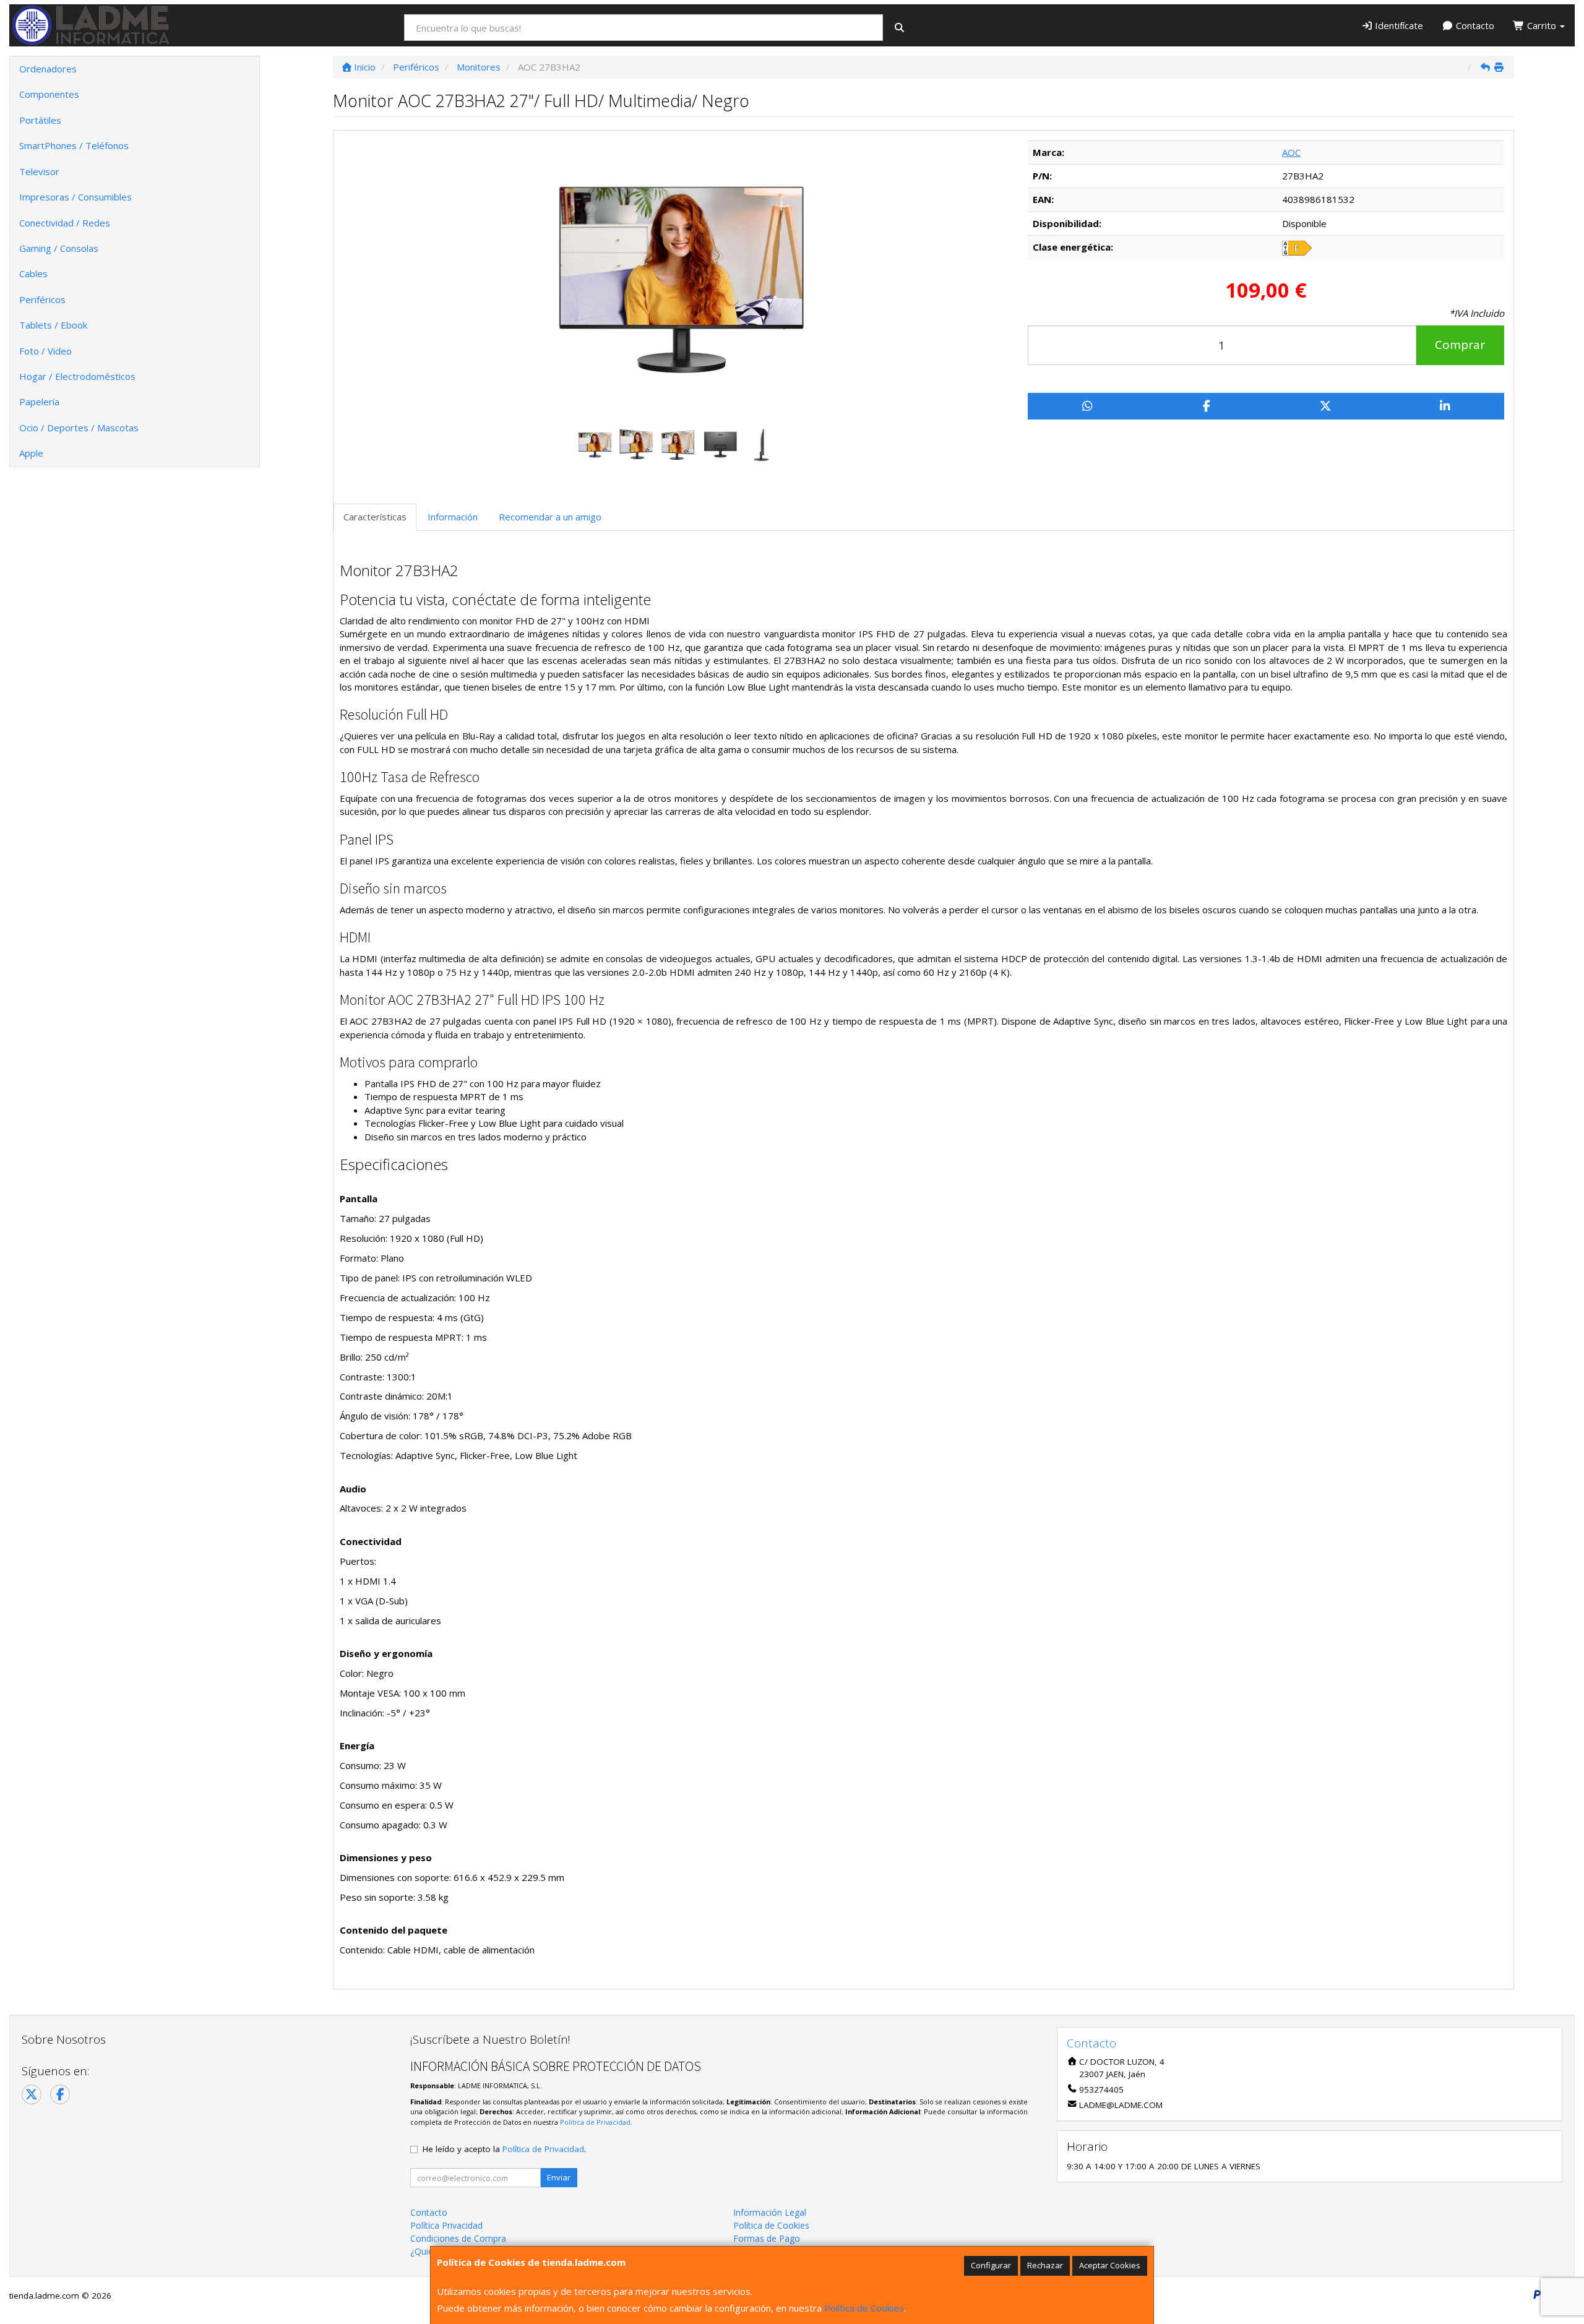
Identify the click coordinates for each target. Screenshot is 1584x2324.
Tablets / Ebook (53, 325)
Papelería (39, 402)
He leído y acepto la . (504, 2149)
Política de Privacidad (595, 2122)
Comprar (1460, 345)
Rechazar (1045, 2265)
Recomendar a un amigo (550, 517)
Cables (33, 273)
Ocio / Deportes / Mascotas (79, 428)
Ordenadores (48, 69)
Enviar (559, 2177)
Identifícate (1398, 25)
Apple (31, 453)
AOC (1291, 152)
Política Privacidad (446, 2225)
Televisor (39, 171)
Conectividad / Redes (65, 223)
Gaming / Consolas (59, 248)
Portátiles (40, 120)
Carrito (1542, 25)
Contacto (1474, 25)
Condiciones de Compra (458, 2238)
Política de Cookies (864, 2308)
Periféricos (42, 299)
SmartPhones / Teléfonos (74, 145)
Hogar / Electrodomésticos (77, 376)
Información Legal (770, 2212)
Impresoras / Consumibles (75, 197)
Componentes (49, 94)
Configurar (991, 2265)
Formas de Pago (767, 2238)
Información (453, 517)
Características (375, 517)
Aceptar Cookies (1110, 2265)
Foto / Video (45, 351)
